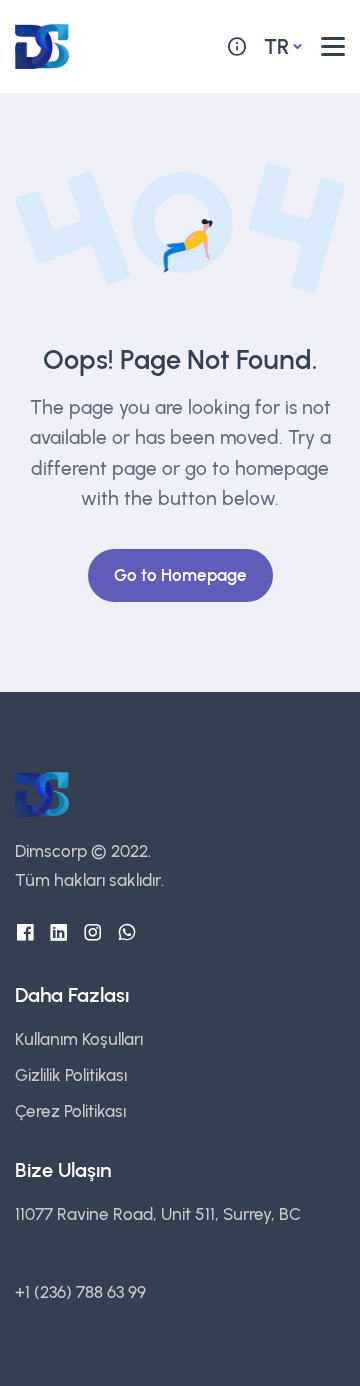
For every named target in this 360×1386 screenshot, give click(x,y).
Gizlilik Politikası (71, 1075)
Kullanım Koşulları (79, 1039)
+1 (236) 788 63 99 (80, 1292)
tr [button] (276, 46)
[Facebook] (25, 933)
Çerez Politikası (70, 1111)
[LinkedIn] (59, 933)
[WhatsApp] (127, 933)
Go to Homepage (180, 575)
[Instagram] (93, 933)
